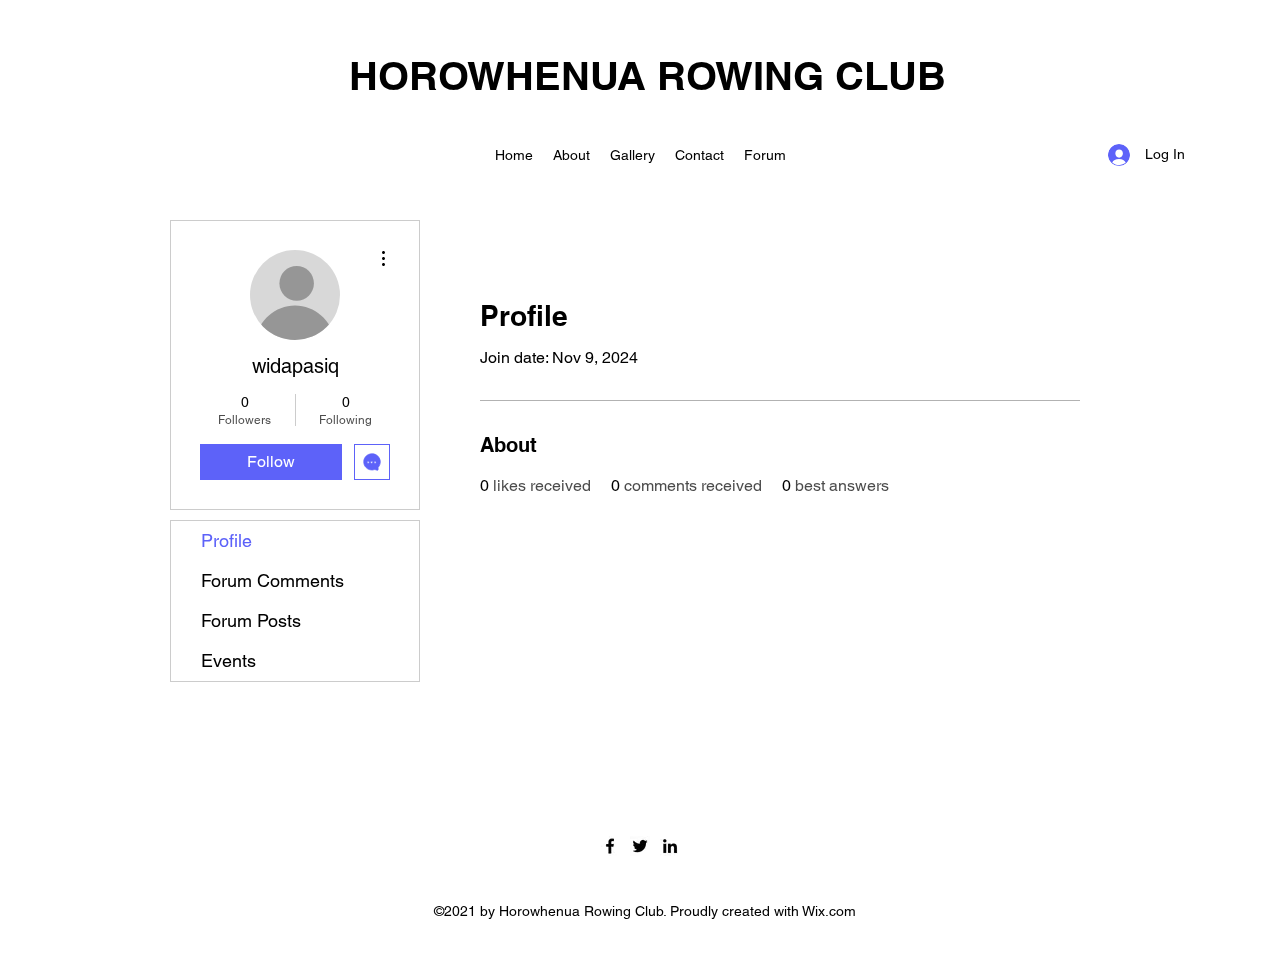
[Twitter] (640, 846)
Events (228, 660)
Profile (226, 540)
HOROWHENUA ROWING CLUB (647, 75)
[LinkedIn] (670, 846)
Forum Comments (272, 580)
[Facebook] (610, 846)
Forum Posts (251, 620)
